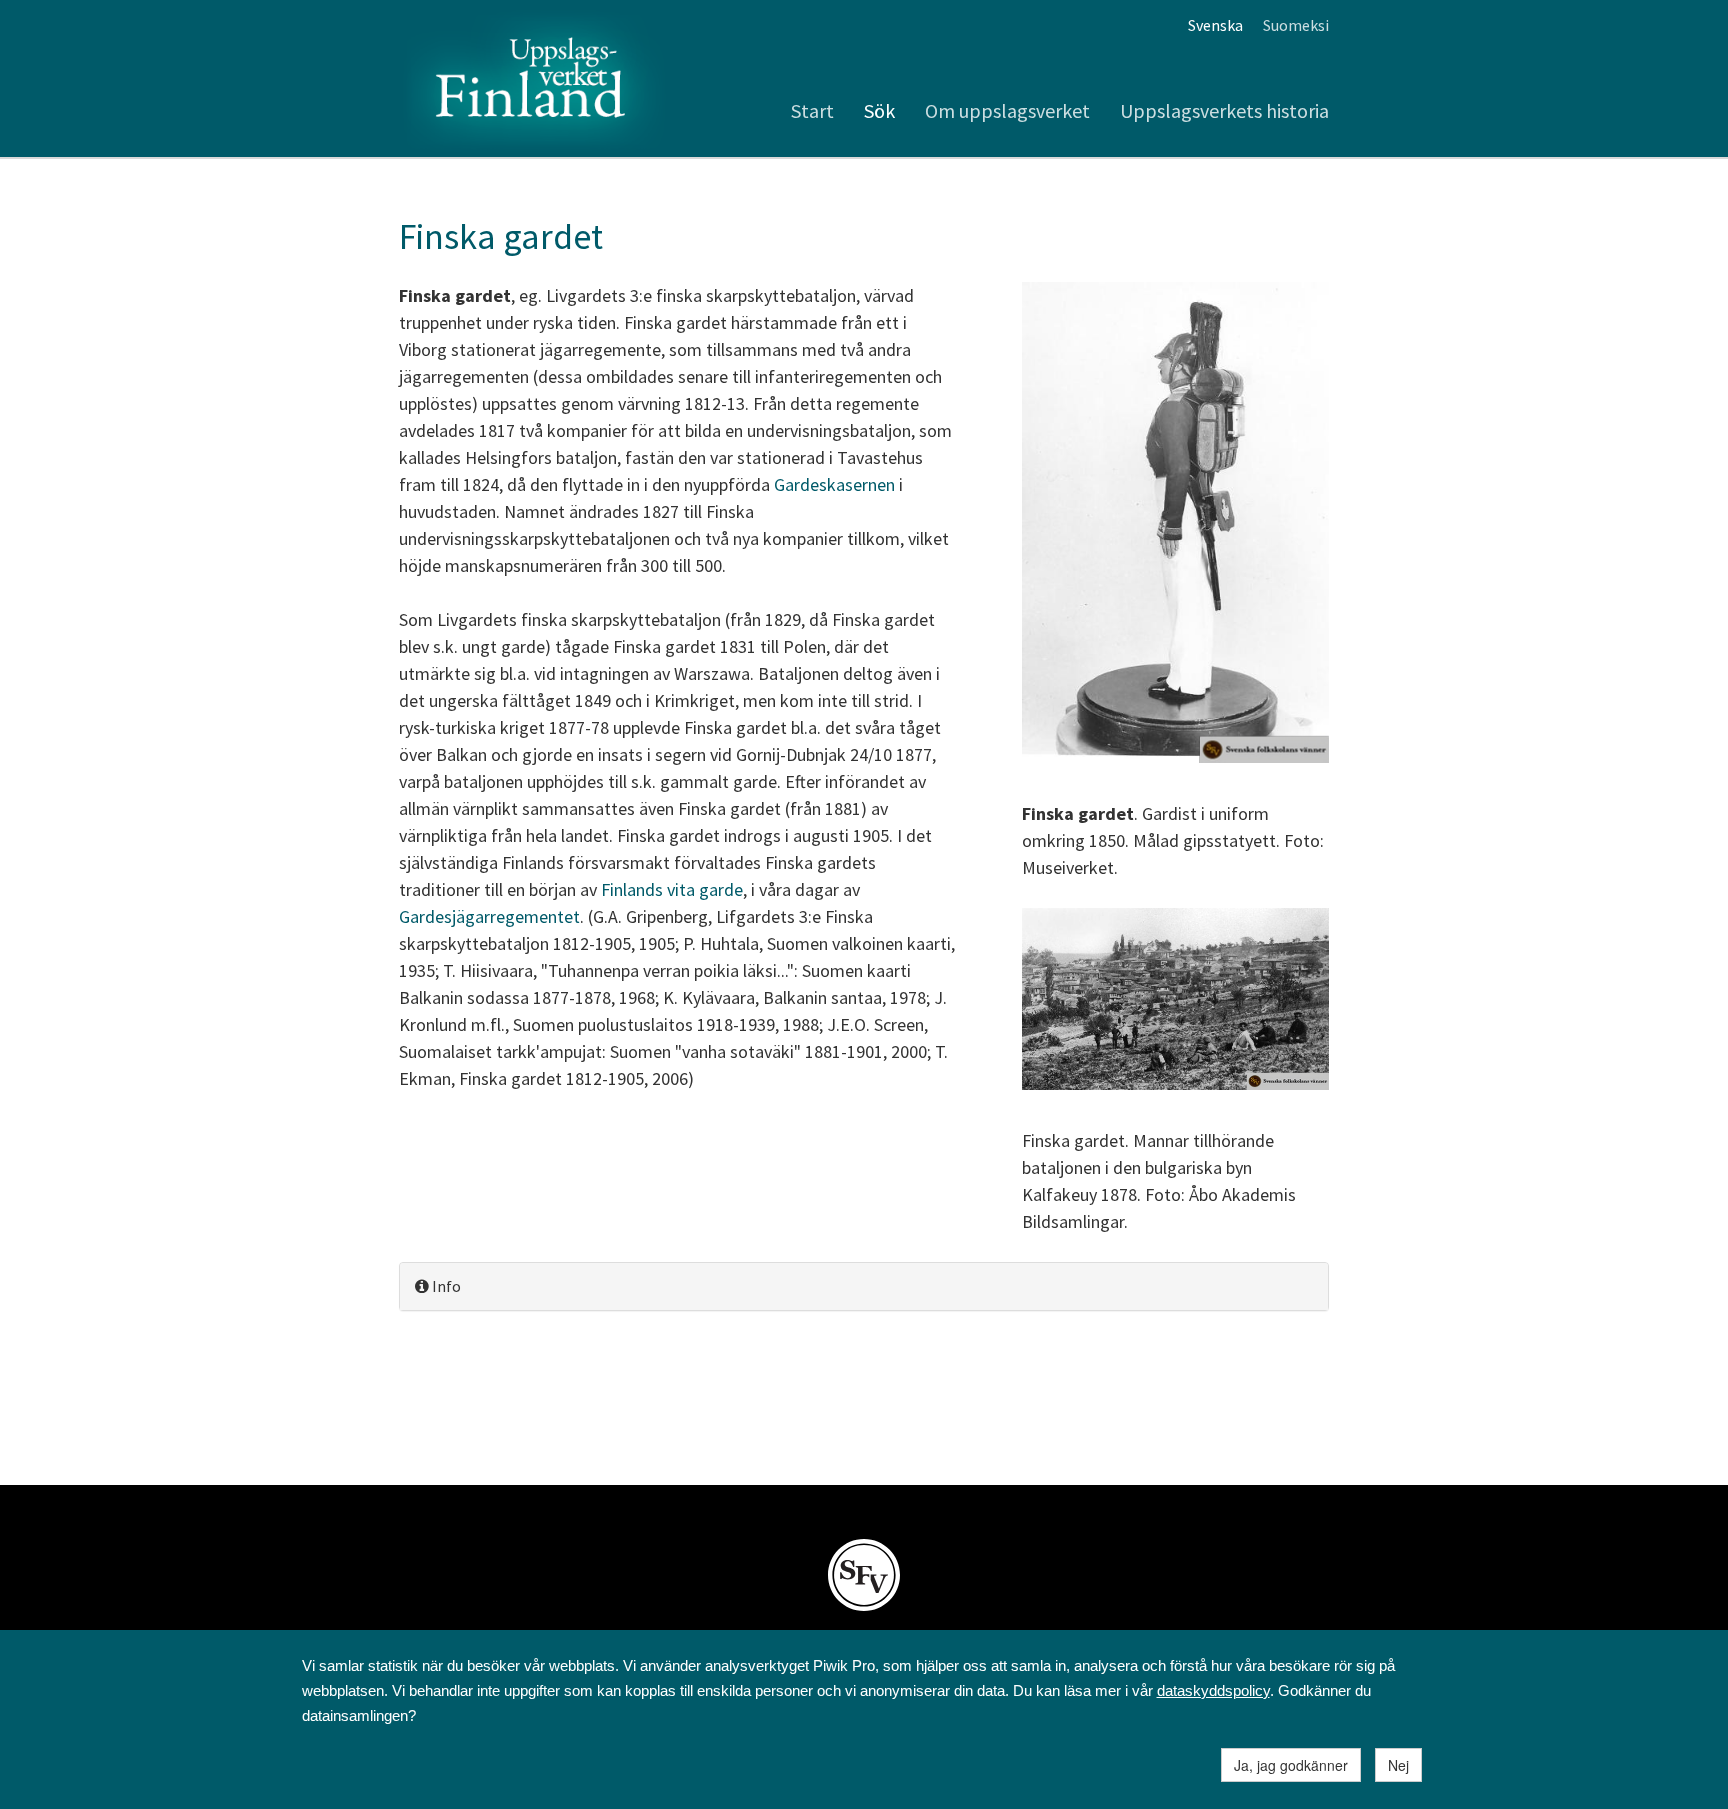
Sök (879, 110)
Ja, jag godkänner (1291, 1765)
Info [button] (445, 1286)
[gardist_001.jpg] (1175, 525)
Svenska (1215, 25)
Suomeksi (1296, 25)
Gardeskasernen (834, 484)
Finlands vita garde (672, 889)
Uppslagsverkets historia (1224, 110)
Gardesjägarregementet (489, 916)
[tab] (864, 1286)
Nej (1398, 1765)
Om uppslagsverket (1007, 110)
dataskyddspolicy (1213, 1690)
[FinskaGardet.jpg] (1175, 1001)
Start (812, 110)
